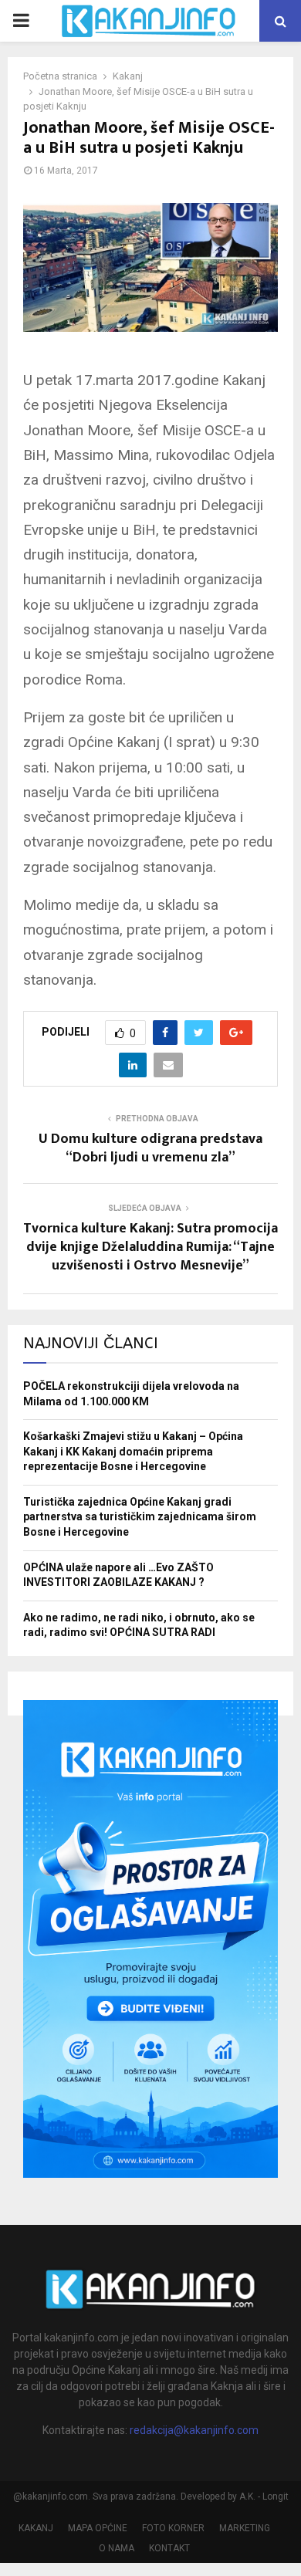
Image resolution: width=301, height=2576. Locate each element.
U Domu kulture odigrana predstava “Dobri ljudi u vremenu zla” (150, 1148)
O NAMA (117, 2548)
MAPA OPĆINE (98, 2528)
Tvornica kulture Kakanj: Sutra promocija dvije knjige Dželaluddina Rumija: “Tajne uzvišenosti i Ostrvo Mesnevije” (150, 1247)
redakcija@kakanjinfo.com (194, 2430)
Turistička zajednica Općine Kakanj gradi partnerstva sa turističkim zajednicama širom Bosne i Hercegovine (140, 1517)
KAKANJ (36, 2528)
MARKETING (245, 2528)
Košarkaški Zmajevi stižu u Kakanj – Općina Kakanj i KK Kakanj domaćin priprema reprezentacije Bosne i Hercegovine (133, 1451)
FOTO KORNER (173, 2528)
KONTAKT (169, 2548)
